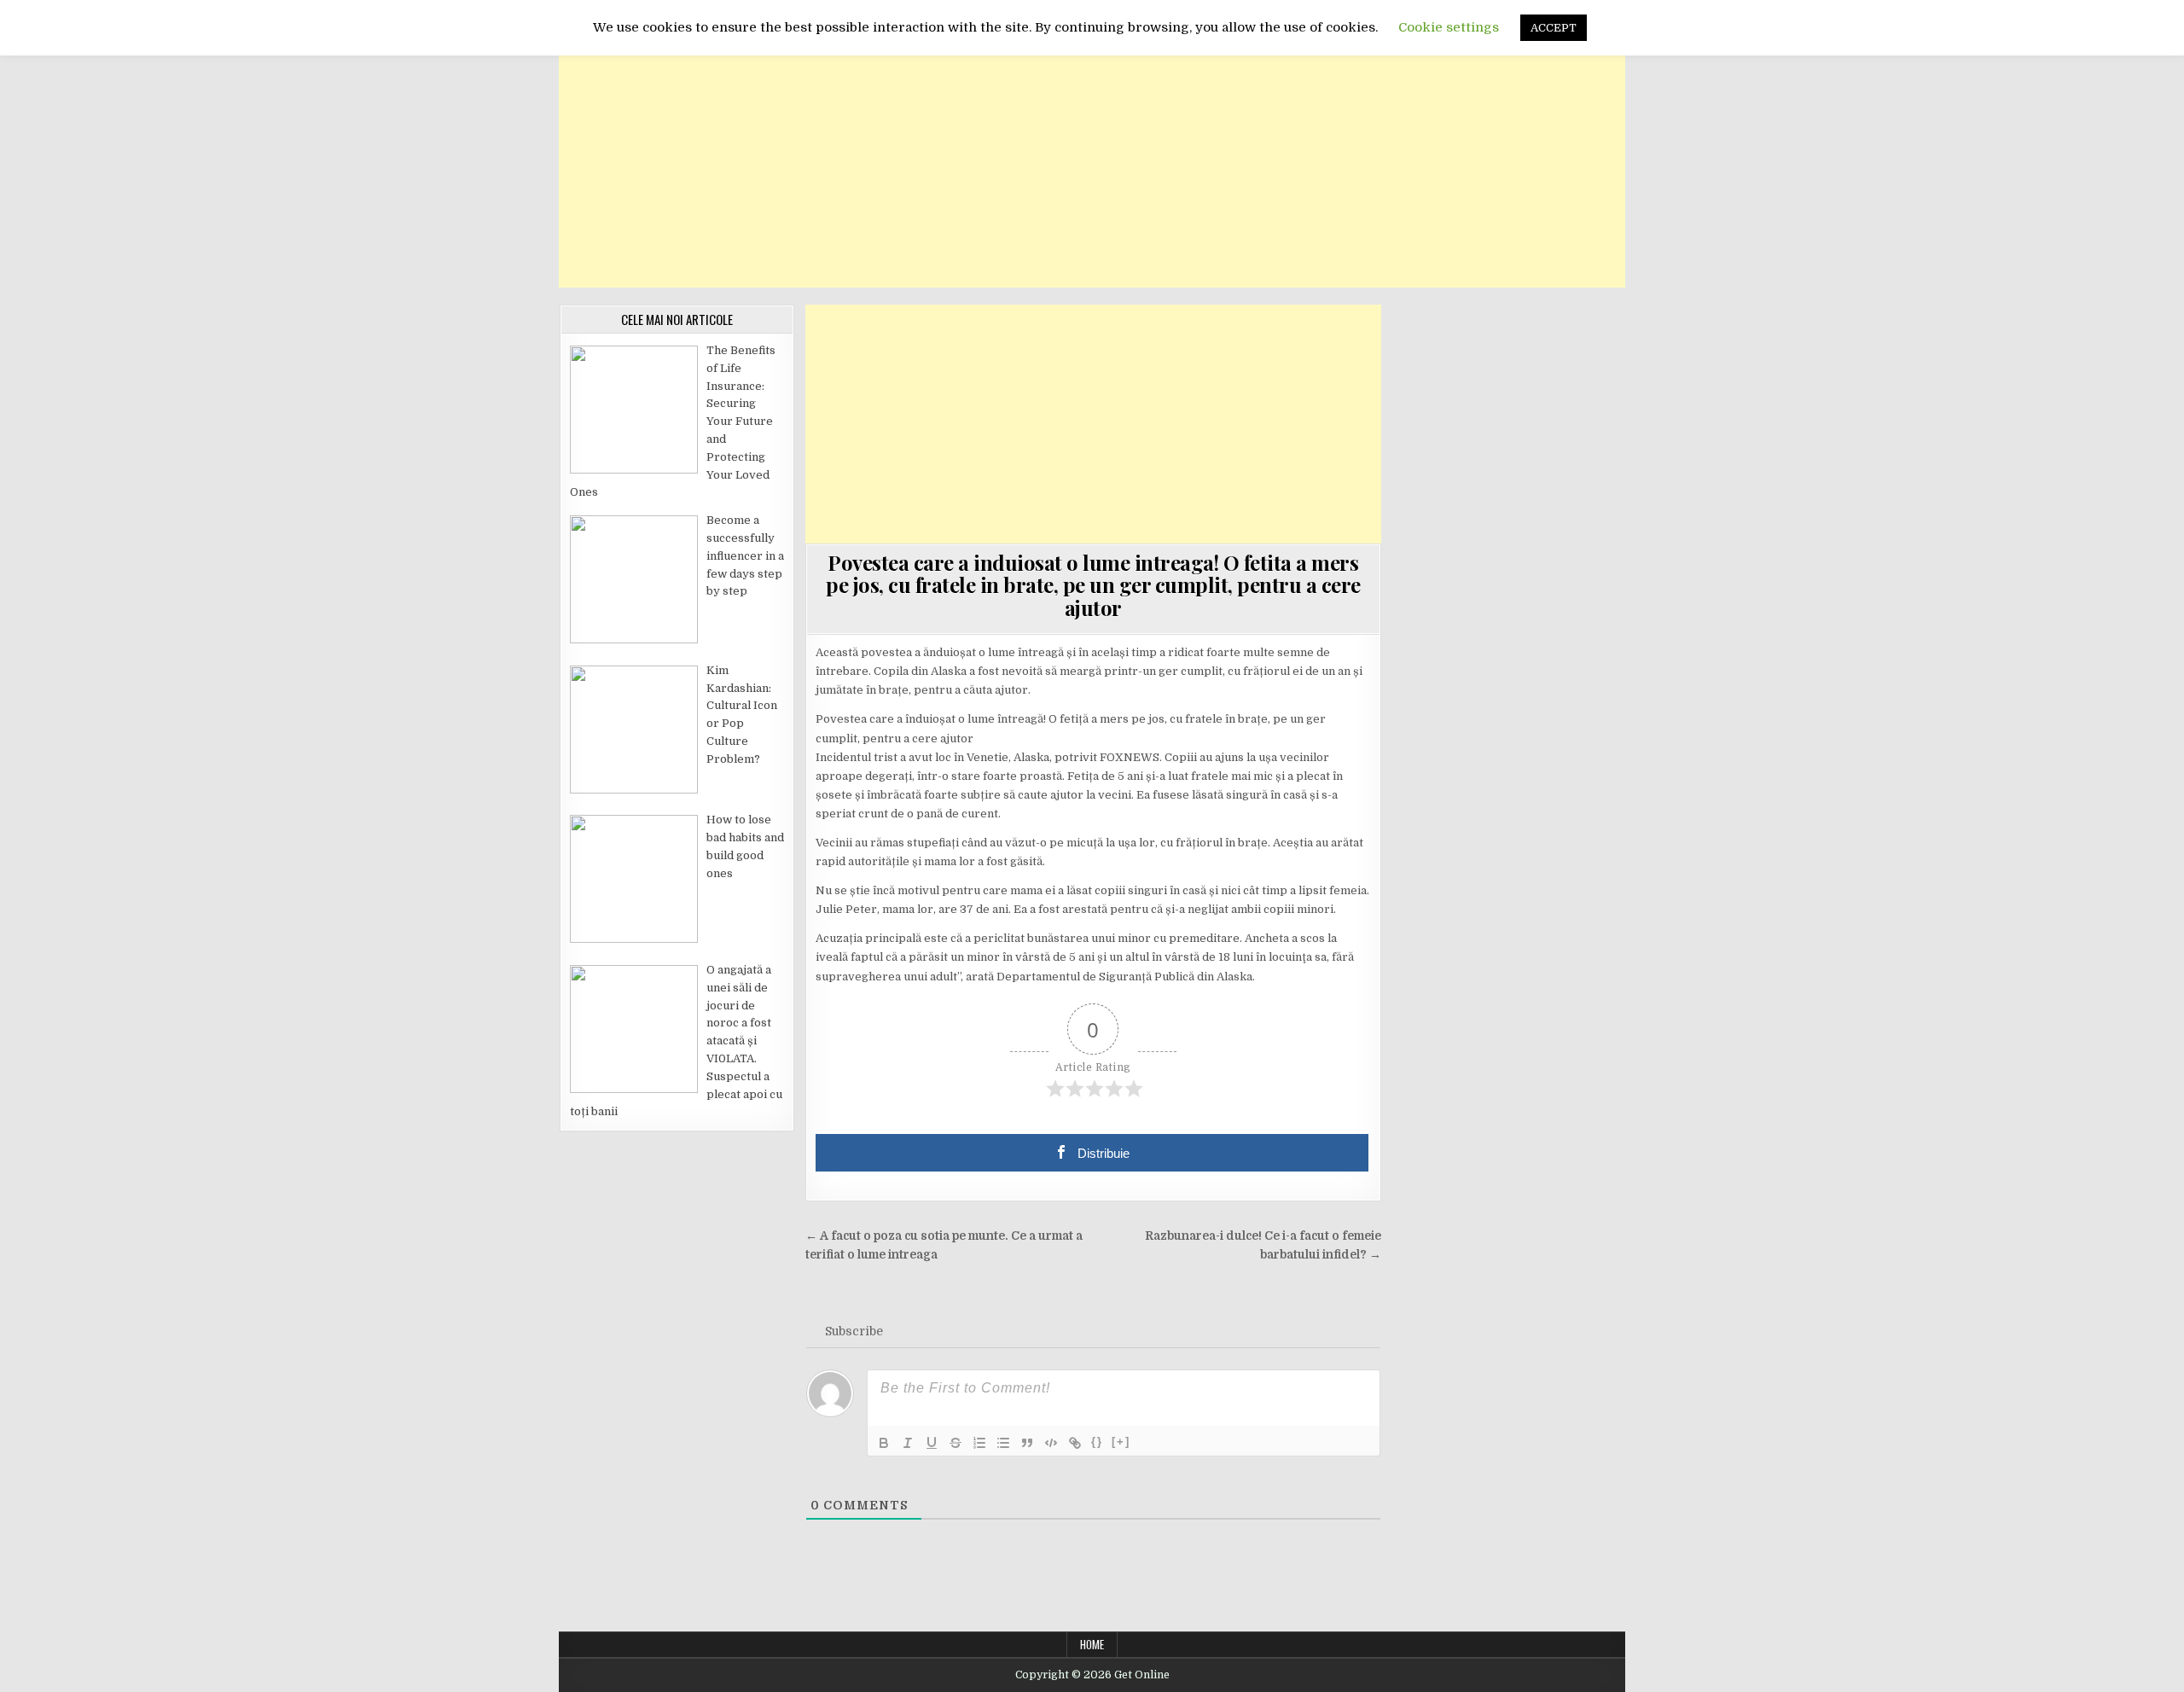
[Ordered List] (979, 1443)
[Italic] (908, 1443)
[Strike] (955, 1443)
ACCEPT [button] (1554, 28)
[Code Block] (1051, 1443)
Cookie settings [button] (1449, 27)
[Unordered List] (1003, 1443)
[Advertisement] (1092, 168)
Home (1092, 1644)
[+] (1121, 1442)
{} (1097, 1442)
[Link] (1075, 1443)
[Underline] (932, 1443)
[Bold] (884, 1443)
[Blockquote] (1027, 1443)
